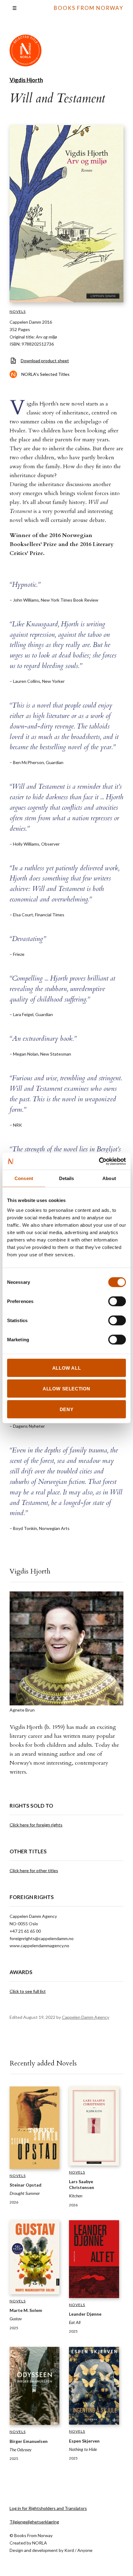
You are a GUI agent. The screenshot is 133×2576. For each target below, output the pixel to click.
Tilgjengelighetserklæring (34, 2522)
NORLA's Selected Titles (45, 374)
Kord (69, 2550)
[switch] (117, 1301)
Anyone (85, 2550)
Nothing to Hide (83, 2449)
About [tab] (109, 1178)
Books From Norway (89, 8)
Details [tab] (67, 1178)
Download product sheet (45, 361)
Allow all (66, 1368)
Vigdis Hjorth (26, 80)
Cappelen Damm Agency (86, 2017)
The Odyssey (21, 2450)
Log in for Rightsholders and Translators (48, 2508)
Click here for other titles (34, 1870)
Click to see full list (28, 1991)
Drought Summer (25, 2193)
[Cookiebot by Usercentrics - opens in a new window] (99, 1161)
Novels (18, 311)
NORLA (40, 2543)
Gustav (16, 2319)
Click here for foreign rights (36, 1825)
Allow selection (66, 1388)
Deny (66, 1409)
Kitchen (76, 2196)
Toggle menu (15, 8)
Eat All (75, 2322)
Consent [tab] (24, 1178)
